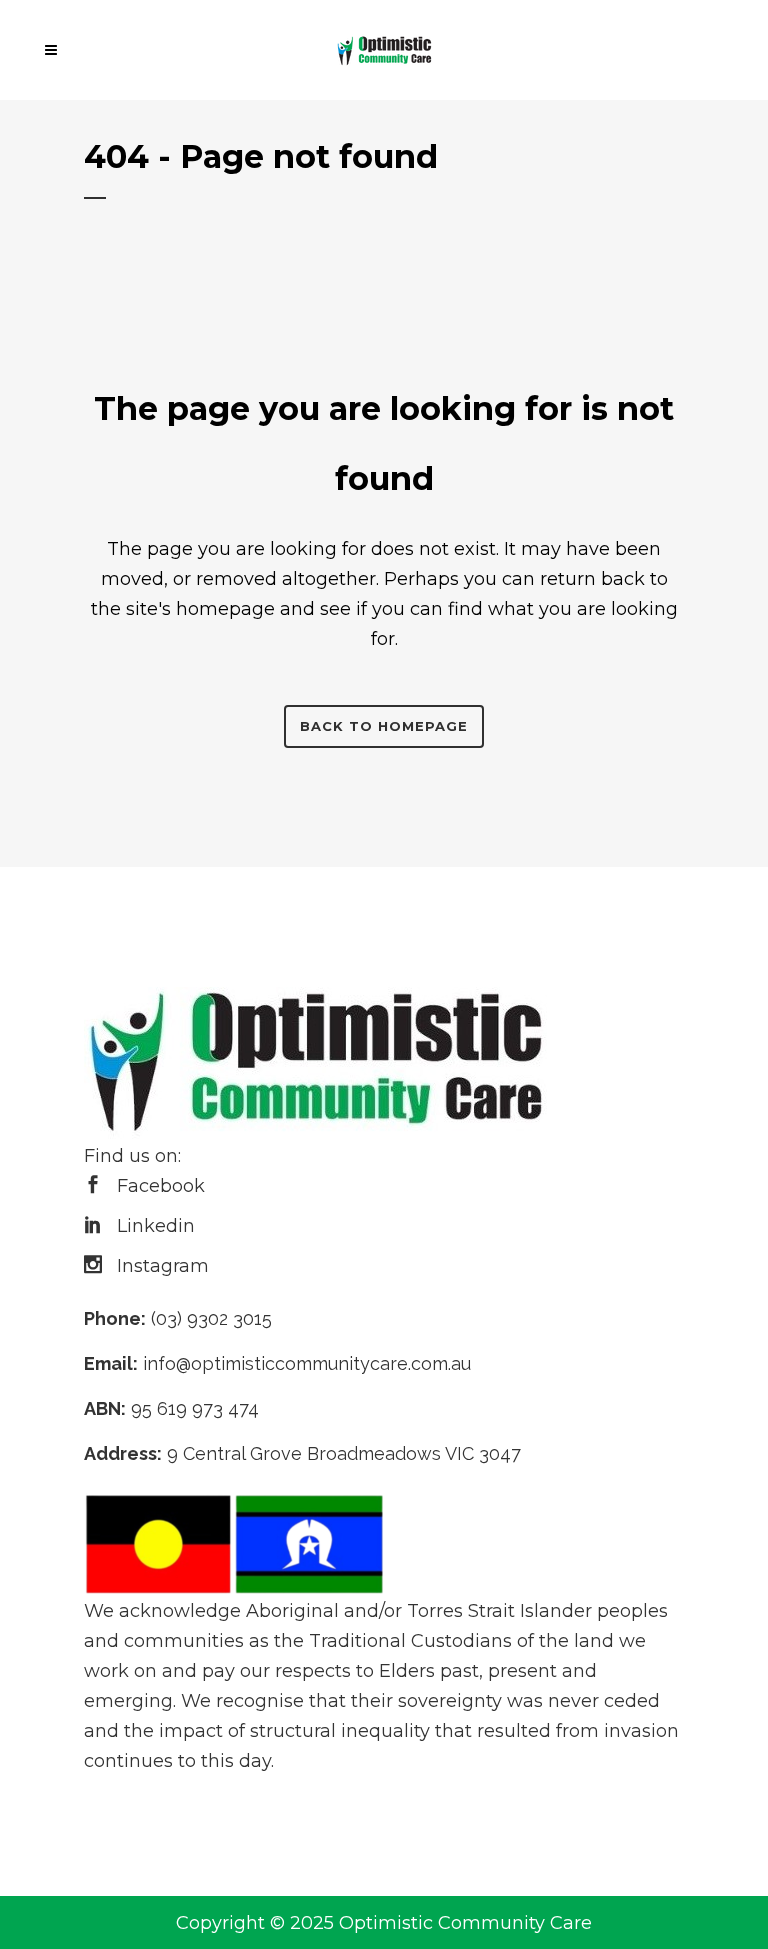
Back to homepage (384, 726)
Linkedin (156, 1226)
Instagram (163, 1266)
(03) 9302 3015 (211, 1318)
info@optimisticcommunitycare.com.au (307, 1363)
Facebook (161, 1186)
